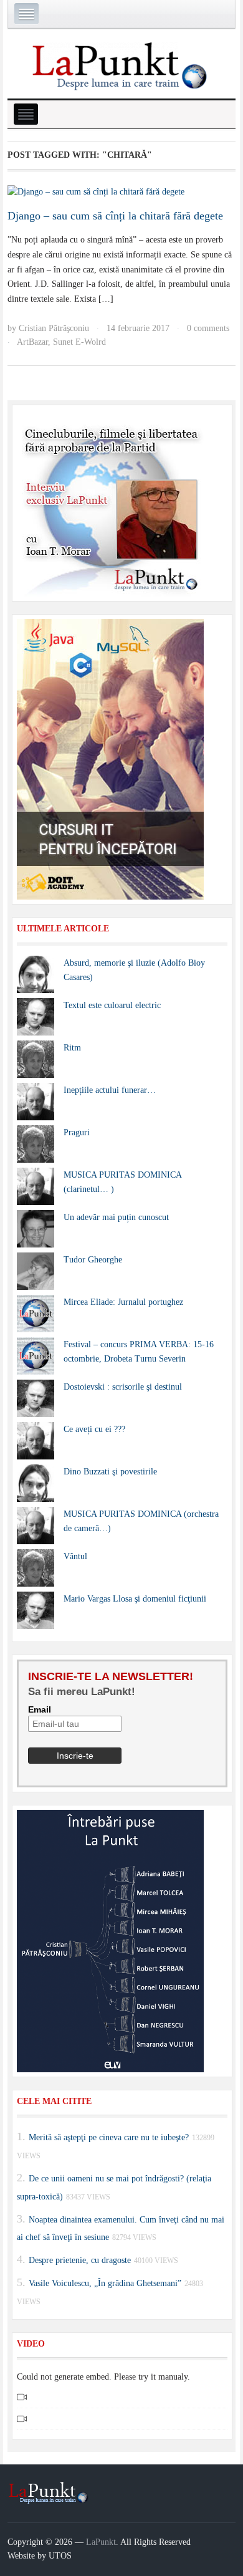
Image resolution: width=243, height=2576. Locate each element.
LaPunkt (101, 2542)
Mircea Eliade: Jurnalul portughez (123, 1302)
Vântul (75, 1556)
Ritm (72, 1048)
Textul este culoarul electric (112, 1005)
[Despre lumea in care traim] (121, 65)
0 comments (208, 328)
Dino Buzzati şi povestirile (110, 1472)
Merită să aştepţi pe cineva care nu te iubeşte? (109, 2137)
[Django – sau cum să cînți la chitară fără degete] (96, 192)
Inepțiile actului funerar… (110, 1090)
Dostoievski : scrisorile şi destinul (123, 1387)
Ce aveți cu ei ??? (94, 1429)
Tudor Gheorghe (93, 1260)
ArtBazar (32, 342)
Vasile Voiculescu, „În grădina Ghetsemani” (105, 2283)
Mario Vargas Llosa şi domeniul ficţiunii (135, 1599)
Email (40, 1709)
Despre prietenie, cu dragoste (80, 2260)
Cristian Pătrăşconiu (54, 328)
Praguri (77, 1132)
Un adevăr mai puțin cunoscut (116, 1217)
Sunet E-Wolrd (79, 342)
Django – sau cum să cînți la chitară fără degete (115, 216)
